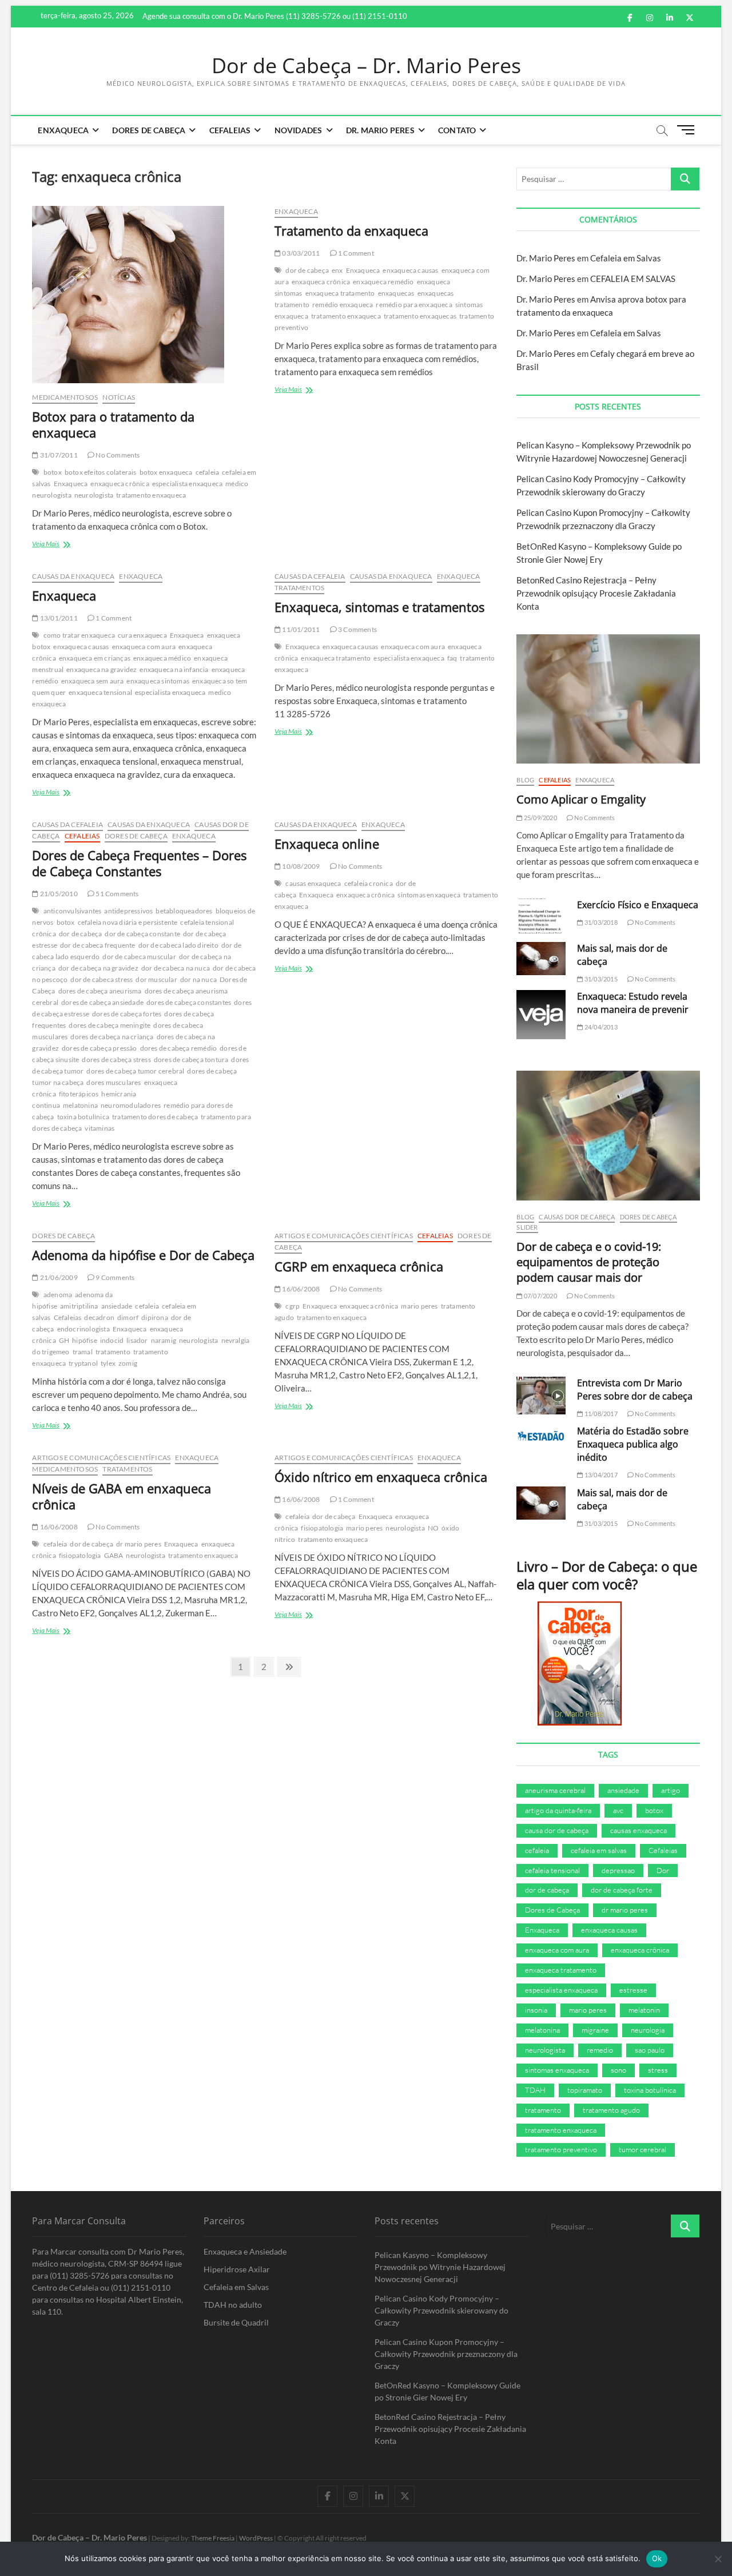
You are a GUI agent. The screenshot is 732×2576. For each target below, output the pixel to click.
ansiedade (117, 1306)
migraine (595, 2030)
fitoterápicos (79, 1094)
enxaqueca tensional (100, 692)
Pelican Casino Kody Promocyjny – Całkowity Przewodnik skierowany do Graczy (441, 2310)
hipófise (85, 1340)
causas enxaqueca (313, 883)
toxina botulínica (83, 1117)
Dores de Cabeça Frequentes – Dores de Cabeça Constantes (139, 863)
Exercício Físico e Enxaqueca (638, 905)
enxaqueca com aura (144, 647)
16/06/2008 (300, 1289)
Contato (457, 130)
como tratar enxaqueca (79, 635)
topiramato (585, 2090)
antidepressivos (128, 911)
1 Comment (355, 253)
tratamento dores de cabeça (155, 1117)
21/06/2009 (58, 1277)
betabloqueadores (184, 911)
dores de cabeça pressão (100, 1048)
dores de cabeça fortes (127, 1014)
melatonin (644, 2010)
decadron (99, 1317)
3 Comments (357, 629)
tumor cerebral (643, 2149)
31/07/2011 (58, 455)
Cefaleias (230, 130)
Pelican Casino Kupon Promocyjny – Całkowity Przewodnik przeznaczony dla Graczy (446, 2354)
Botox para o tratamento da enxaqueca (113, 424)
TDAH (535, 2090)
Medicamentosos (65, 397)
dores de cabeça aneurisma (100, 991)
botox (53, 472)
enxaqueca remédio (383, 282)
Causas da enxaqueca (73, 576)
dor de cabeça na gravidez (98, 968)
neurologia (648, 2030)
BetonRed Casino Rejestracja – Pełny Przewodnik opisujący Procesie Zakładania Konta (596, 593)
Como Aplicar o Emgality (581, 799)
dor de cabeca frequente (98, 945)
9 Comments (114, 1277)
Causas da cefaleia (310, 576)
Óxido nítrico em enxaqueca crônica (381, 1477)
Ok (657, 2558)
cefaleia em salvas (599, 1850)
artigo (671, 1790)
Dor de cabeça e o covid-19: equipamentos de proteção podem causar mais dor (589, 1262)
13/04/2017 (600, 1475)
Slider (527, 1227)
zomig (128, 1363)
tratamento (113, 1352)
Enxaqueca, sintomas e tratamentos (379, 607)
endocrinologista (83, 1329)
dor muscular (156, 979)
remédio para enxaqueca (414, 305)
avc (618, 1810)
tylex (108, 1363)
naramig (164, 1340)
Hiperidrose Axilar (237, 2269)
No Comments (117, 455)
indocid (112, 1340)
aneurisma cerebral (555, 1790)
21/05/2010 (58, 894)
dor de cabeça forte (622, 1890)
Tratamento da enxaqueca (351, 230)
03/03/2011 (300, 253)
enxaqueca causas (410, 270)
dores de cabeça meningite (110, 1025)
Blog (525, 780)
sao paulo (650, 2050)
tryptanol (83, 1363)
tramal (83, 1352)
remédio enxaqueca (343, 305)
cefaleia (208, 472)
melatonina (80, 1105)
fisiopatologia (80, 1555)
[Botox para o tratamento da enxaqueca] (144, 295)
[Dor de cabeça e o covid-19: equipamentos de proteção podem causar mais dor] (608, 1136)
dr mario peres (139, 1544)
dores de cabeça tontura (191, 1060)
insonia (536, 2010)
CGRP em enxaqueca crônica (359, 1266)
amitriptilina (79, 1306)
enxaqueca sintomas (158, 681)
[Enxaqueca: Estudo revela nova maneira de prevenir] (541, 1015)
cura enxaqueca (142, 635)
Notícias (119, 397)
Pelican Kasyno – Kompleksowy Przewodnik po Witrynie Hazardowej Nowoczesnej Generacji (440, 2267)
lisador (137, 1340)
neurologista (94, 495)
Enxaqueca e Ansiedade (245, 2251)
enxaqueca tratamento (340, 293)
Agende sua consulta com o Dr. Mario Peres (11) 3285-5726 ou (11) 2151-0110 (275, 16)
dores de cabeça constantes (189, 1002)
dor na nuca (198, 979)
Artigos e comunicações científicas (344, 1236)
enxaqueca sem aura (93, 681)
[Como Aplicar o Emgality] (608, 699)
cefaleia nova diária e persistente (128, 922)
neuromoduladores (131, 1105)
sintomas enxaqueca (429, 895)
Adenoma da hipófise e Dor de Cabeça (143, 1255)
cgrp (293, 1306)
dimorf (128, 1317)
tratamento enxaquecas (420, 316)
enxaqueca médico (162, 658)
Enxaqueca (63, 130)
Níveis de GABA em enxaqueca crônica (122, 1496)
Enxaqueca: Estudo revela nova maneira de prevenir (633, 1003)
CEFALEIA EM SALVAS (633, 279)
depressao (618, 1870)
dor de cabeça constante (142, 934)
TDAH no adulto (233, 2305)
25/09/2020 (540, 818)
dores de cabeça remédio (179, 1048)
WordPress (256, 2538)
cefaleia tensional (552, 1870)
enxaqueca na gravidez (102, 669)
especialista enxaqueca (187, 484)
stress (658, 2070)
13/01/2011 (58, 618)
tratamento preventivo (561, 2149)
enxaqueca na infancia (174, 669)
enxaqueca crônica (120, 484)
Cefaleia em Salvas (626, 258)
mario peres (419, 1306)
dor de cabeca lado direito (178, 945)
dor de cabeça (307, 270)
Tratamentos (299, 588)
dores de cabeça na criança (112, 1037)
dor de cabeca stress (102, 979)
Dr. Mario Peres (380, 130)
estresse (633, 1990)
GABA (114, 1555)
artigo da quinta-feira (558, 1810)
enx (337, 270)
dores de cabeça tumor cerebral (135, 1071)
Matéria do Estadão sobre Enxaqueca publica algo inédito (633, 1444)
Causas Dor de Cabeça (577, 1217)
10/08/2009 (300, 866)
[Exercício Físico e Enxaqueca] (541, 916)
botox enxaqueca (166, 472)
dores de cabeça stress (116, 1060)
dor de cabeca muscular (139, 957)
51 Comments (116, 894)
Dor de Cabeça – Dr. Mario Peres (366, 66)
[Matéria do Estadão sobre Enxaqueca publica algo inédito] (541, 1436)
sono (618, 2070)
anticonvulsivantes (73, 911)
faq (452, 658)
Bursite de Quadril (236, 2322)
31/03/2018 (600, 922)
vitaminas (100, 1128)
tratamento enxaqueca (151, 495)
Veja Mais (61, 545)
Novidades (299, 130)
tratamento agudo (611, 2110)
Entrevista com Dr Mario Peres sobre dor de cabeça (635, 1390)
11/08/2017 (600, 1414)
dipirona (155, 1317)
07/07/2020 (540, 1296)
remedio (600, 2050)
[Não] (718, 2559)
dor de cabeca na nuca (176, 968)
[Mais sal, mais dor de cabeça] (541, 959)
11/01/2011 (300, 629)
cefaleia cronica (369, 883)
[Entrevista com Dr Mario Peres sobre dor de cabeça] (541, 1396)
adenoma (58, 1295)
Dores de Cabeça (149, 130)
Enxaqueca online (327, 844)
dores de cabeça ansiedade (102, 1002)
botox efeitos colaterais (101, 472)
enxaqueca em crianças (95, 658)
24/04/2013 (600, 1027)
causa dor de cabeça (557, 1830)
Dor (663, 1870)
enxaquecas (396, 293)
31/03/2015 (600, 979)
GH (64, 1340)
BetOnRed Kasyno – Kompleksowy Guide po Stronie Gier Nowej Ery (447, 2391)
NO (433, 1528)
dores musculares (114, 1082)
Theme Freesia (213, 2538)
